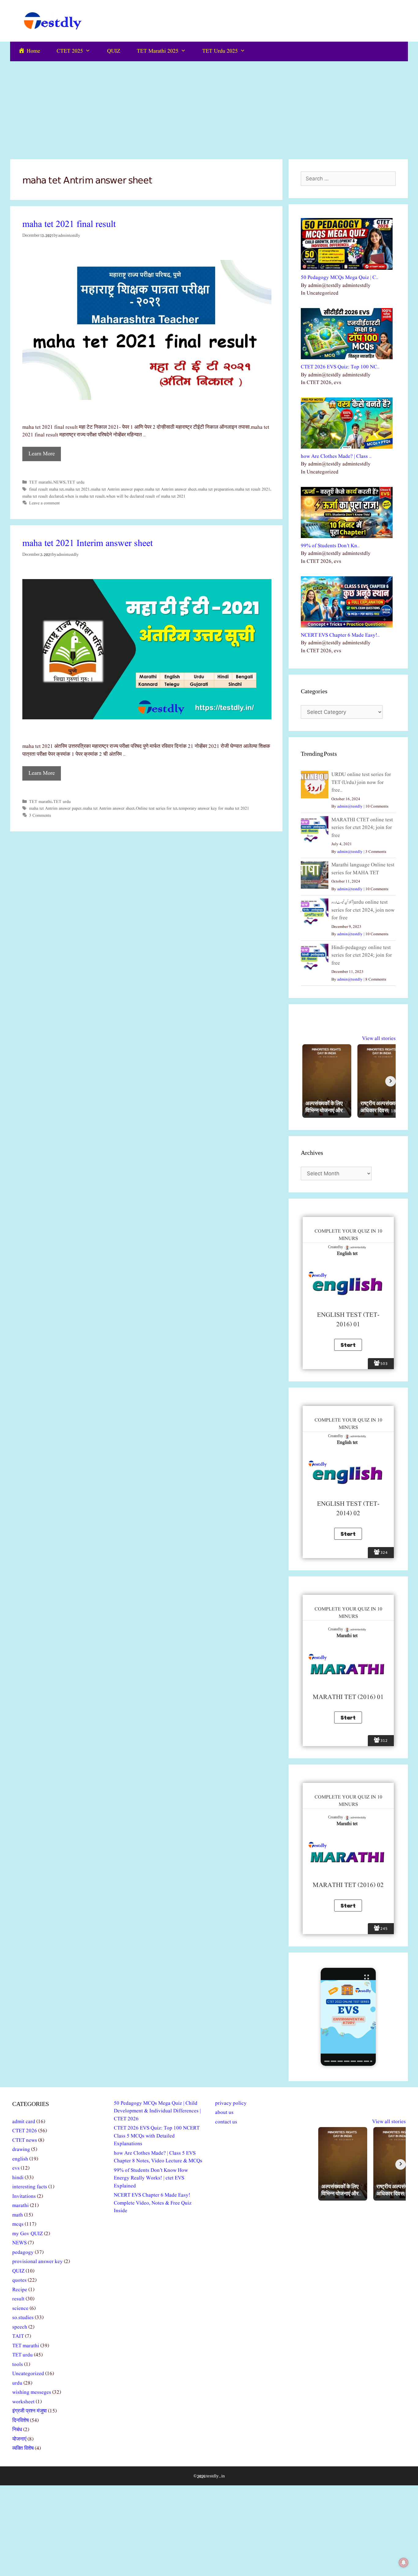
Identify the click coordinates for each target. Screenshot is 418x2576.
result (18, 2299)
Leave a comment (44, 503)
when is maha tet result (85, 496)
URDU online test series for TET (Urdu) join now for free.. (361, 782)
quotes (19, 2280)
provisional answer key (37, 2262)
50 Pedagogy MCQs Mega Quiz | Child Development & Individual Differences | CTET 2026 (157, 2111)
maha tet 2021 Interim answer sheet (88, 544)
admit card (24, 2122)
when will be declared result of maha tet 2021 (146, 496)
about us (224, 2113)
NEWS (59, 482)
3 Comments (40, 815)
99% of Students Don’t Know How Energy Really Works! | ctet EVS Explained (151, 2178)
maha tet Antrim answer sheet (171, 489)
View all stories (379, 1039)
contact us (226, 2122)
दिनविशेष (21, 2421)
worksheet (23, 2402)
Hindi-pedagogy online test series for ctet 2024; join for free (362, 955)
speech (20, 2327)
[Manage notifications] (404, 2563)
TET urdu (76, 482)
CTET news (25, 2140)
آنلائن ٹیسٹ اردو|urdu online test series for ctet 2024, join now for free (363, 910)
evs (16, 2168)
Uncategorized (28, 2374)
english (20, 2159)
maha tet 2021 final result (69, 224)
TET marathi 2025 (158, 51)
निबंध (17, 2430)
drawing (21, 2150)
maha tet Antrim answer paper (117, 489)
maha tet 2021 (77, 489)
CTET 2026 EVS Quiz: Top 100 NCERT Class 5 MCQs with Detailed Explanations (157, 2136)
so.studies (23, 2318)
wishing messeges (32, 2392)
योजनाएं (19, 2439)
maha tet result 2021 (253, 489)
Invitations (24, 2196)
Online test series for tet (157, 808)
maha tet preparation (216, 489)
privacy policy (231, 2103)
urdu (17, 2383)
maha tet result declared (43, 496)
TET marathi (40, 482)
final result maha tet (46, 489)
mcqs (18, 2224)
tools (18, 2365)
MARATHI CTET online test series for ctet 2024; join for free (362, 828)
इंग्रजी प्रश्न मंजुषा (30, 2411)
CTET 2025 (70, 51)
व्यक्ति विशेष (23, 2448)
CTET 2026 (25, 2131)
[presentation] (327, 2061)
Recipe (20, 2290)
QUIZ (114, 51)
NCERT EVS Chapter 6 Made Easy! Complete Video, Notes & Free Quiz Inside (153, 2203)
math (18, 2215)
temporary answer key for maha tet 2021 (214, 808)
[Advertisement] (209, 107)
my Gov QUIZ (28, 2234)
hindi (18, 2178)
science (20, 2309)
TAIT (18, 2336)
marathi (21, 2206)
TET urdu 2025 (220, 51)
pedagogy (23, 2252)
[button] (348, 2017)
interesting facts (30, 2187)
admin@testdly (350, 806)
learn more (42, 454)
